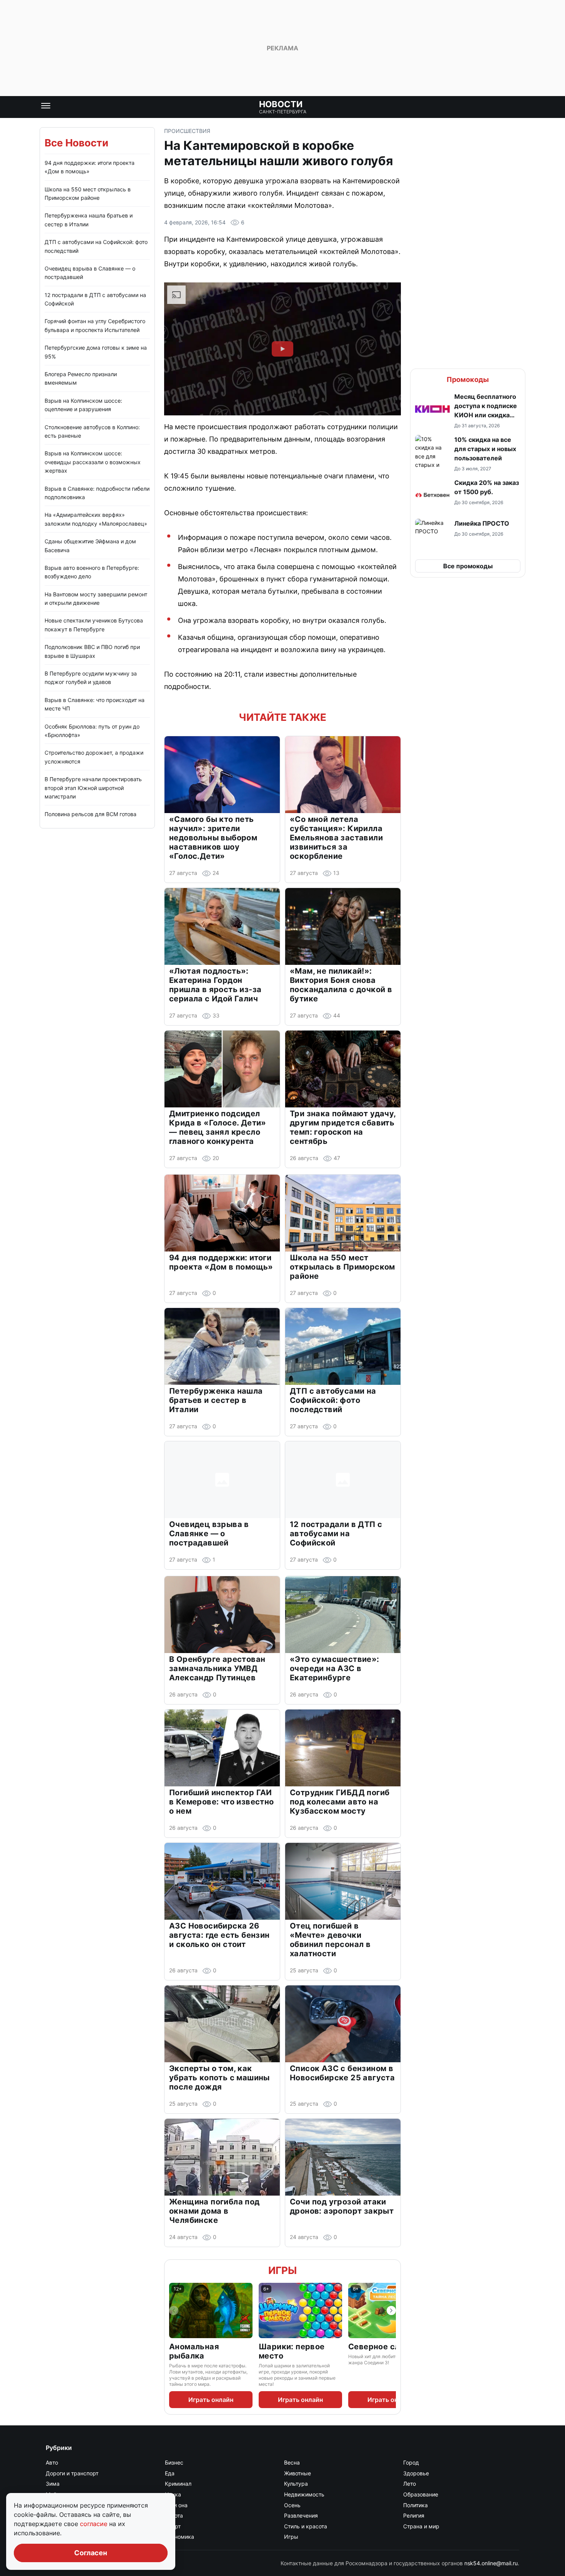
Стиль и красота (306, 2526)
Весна (292, 2462)
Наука (173, 2494)
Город (411, 2462)
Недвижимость (304, 2494)
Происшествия (187, 131)
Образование (421, 2494)
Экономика (179, 2537)
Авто (52, 2462)
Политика (415, 2505)
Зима (53, 2484)
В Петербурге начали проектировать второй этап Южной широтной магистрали (93, 788)
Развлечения (301, 2515)
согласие (95, 2524)
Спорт (173, 2526)
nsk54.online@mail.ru (491, 2563)
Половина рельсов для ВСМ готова (91, 814)
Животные (297, 2473)
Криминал (178, 2484)
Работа (174, 2515)
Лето (410, 2484)
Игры (282, 2270)
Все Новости (76, 143)
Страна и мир (421, 2526)
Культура (296, 2484)
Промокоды (468, 379)
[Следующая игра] (391, 2310)
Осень (292, 2505)
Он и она (176, 2505)
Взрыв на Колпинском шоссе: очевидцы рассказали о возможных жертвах (93, 462)
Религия (414, 2515)
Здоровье (416, 2473)
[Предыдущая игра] (174, 2310)
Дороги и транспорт (72, 2473)
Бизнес (174, 2462)
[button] (468, 410)
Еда (170, 2473)
